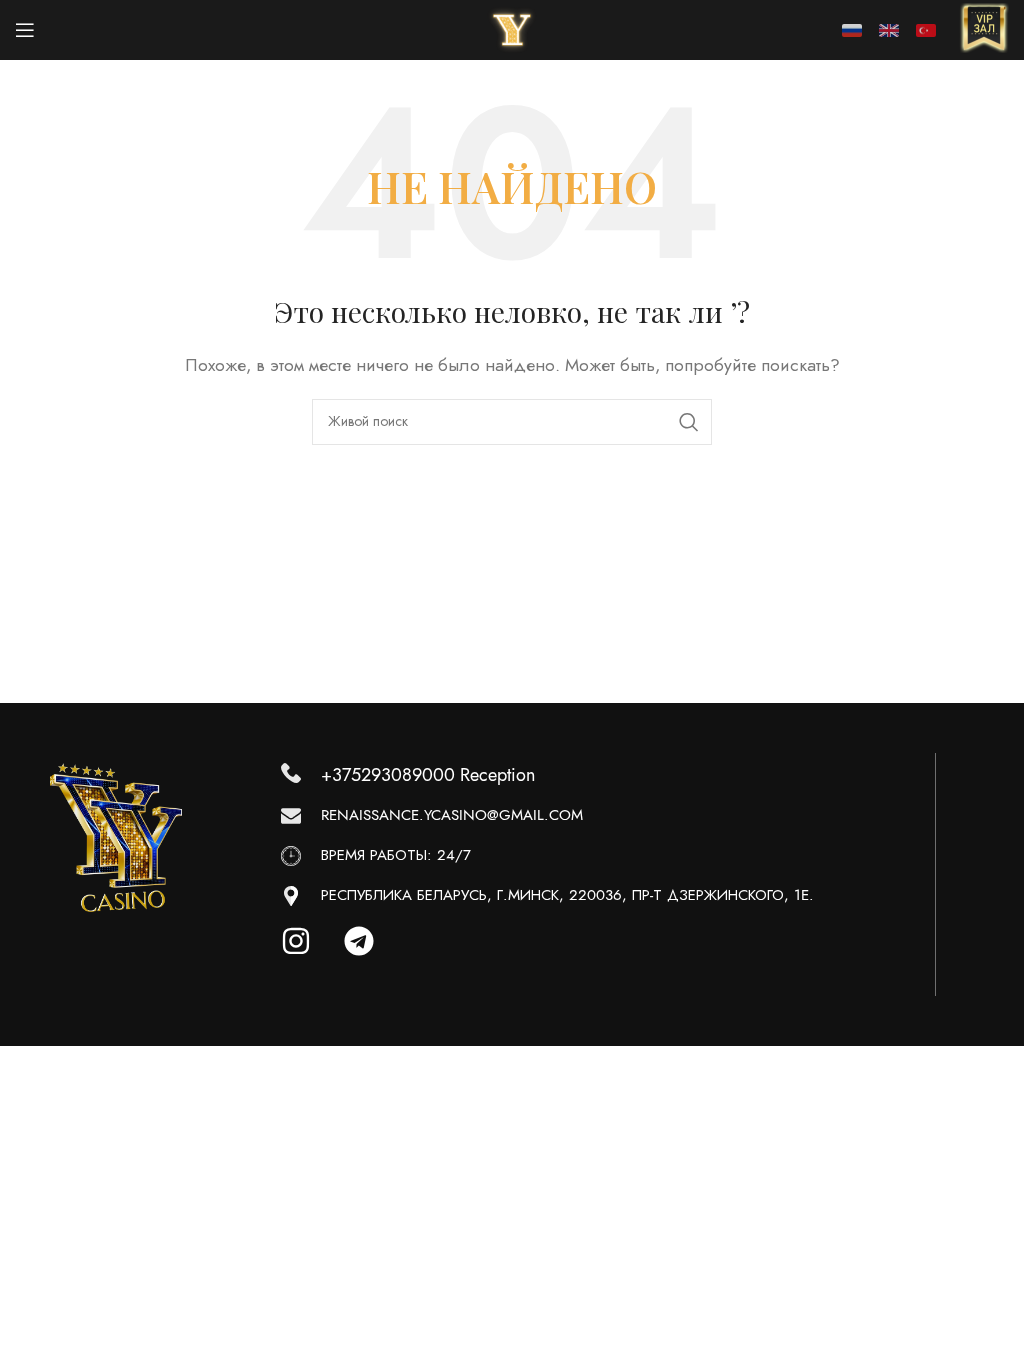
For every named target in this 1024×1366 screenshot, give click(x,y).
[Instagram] (311, 956)
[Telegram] (374, 956)
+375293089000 (388, 774)
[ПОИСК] (689, 422)
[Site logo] (512, 29)
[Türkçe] (926, 30)
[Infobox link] (984, 30)
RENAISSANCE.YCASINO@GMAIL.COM (452, 815)
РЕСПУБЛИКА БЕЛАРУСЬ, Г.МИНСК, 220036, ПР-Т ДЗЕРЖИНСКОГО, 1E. (567, 895)
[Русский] (852, 30)
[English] (889, 30)
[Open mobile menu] (25, 30)
